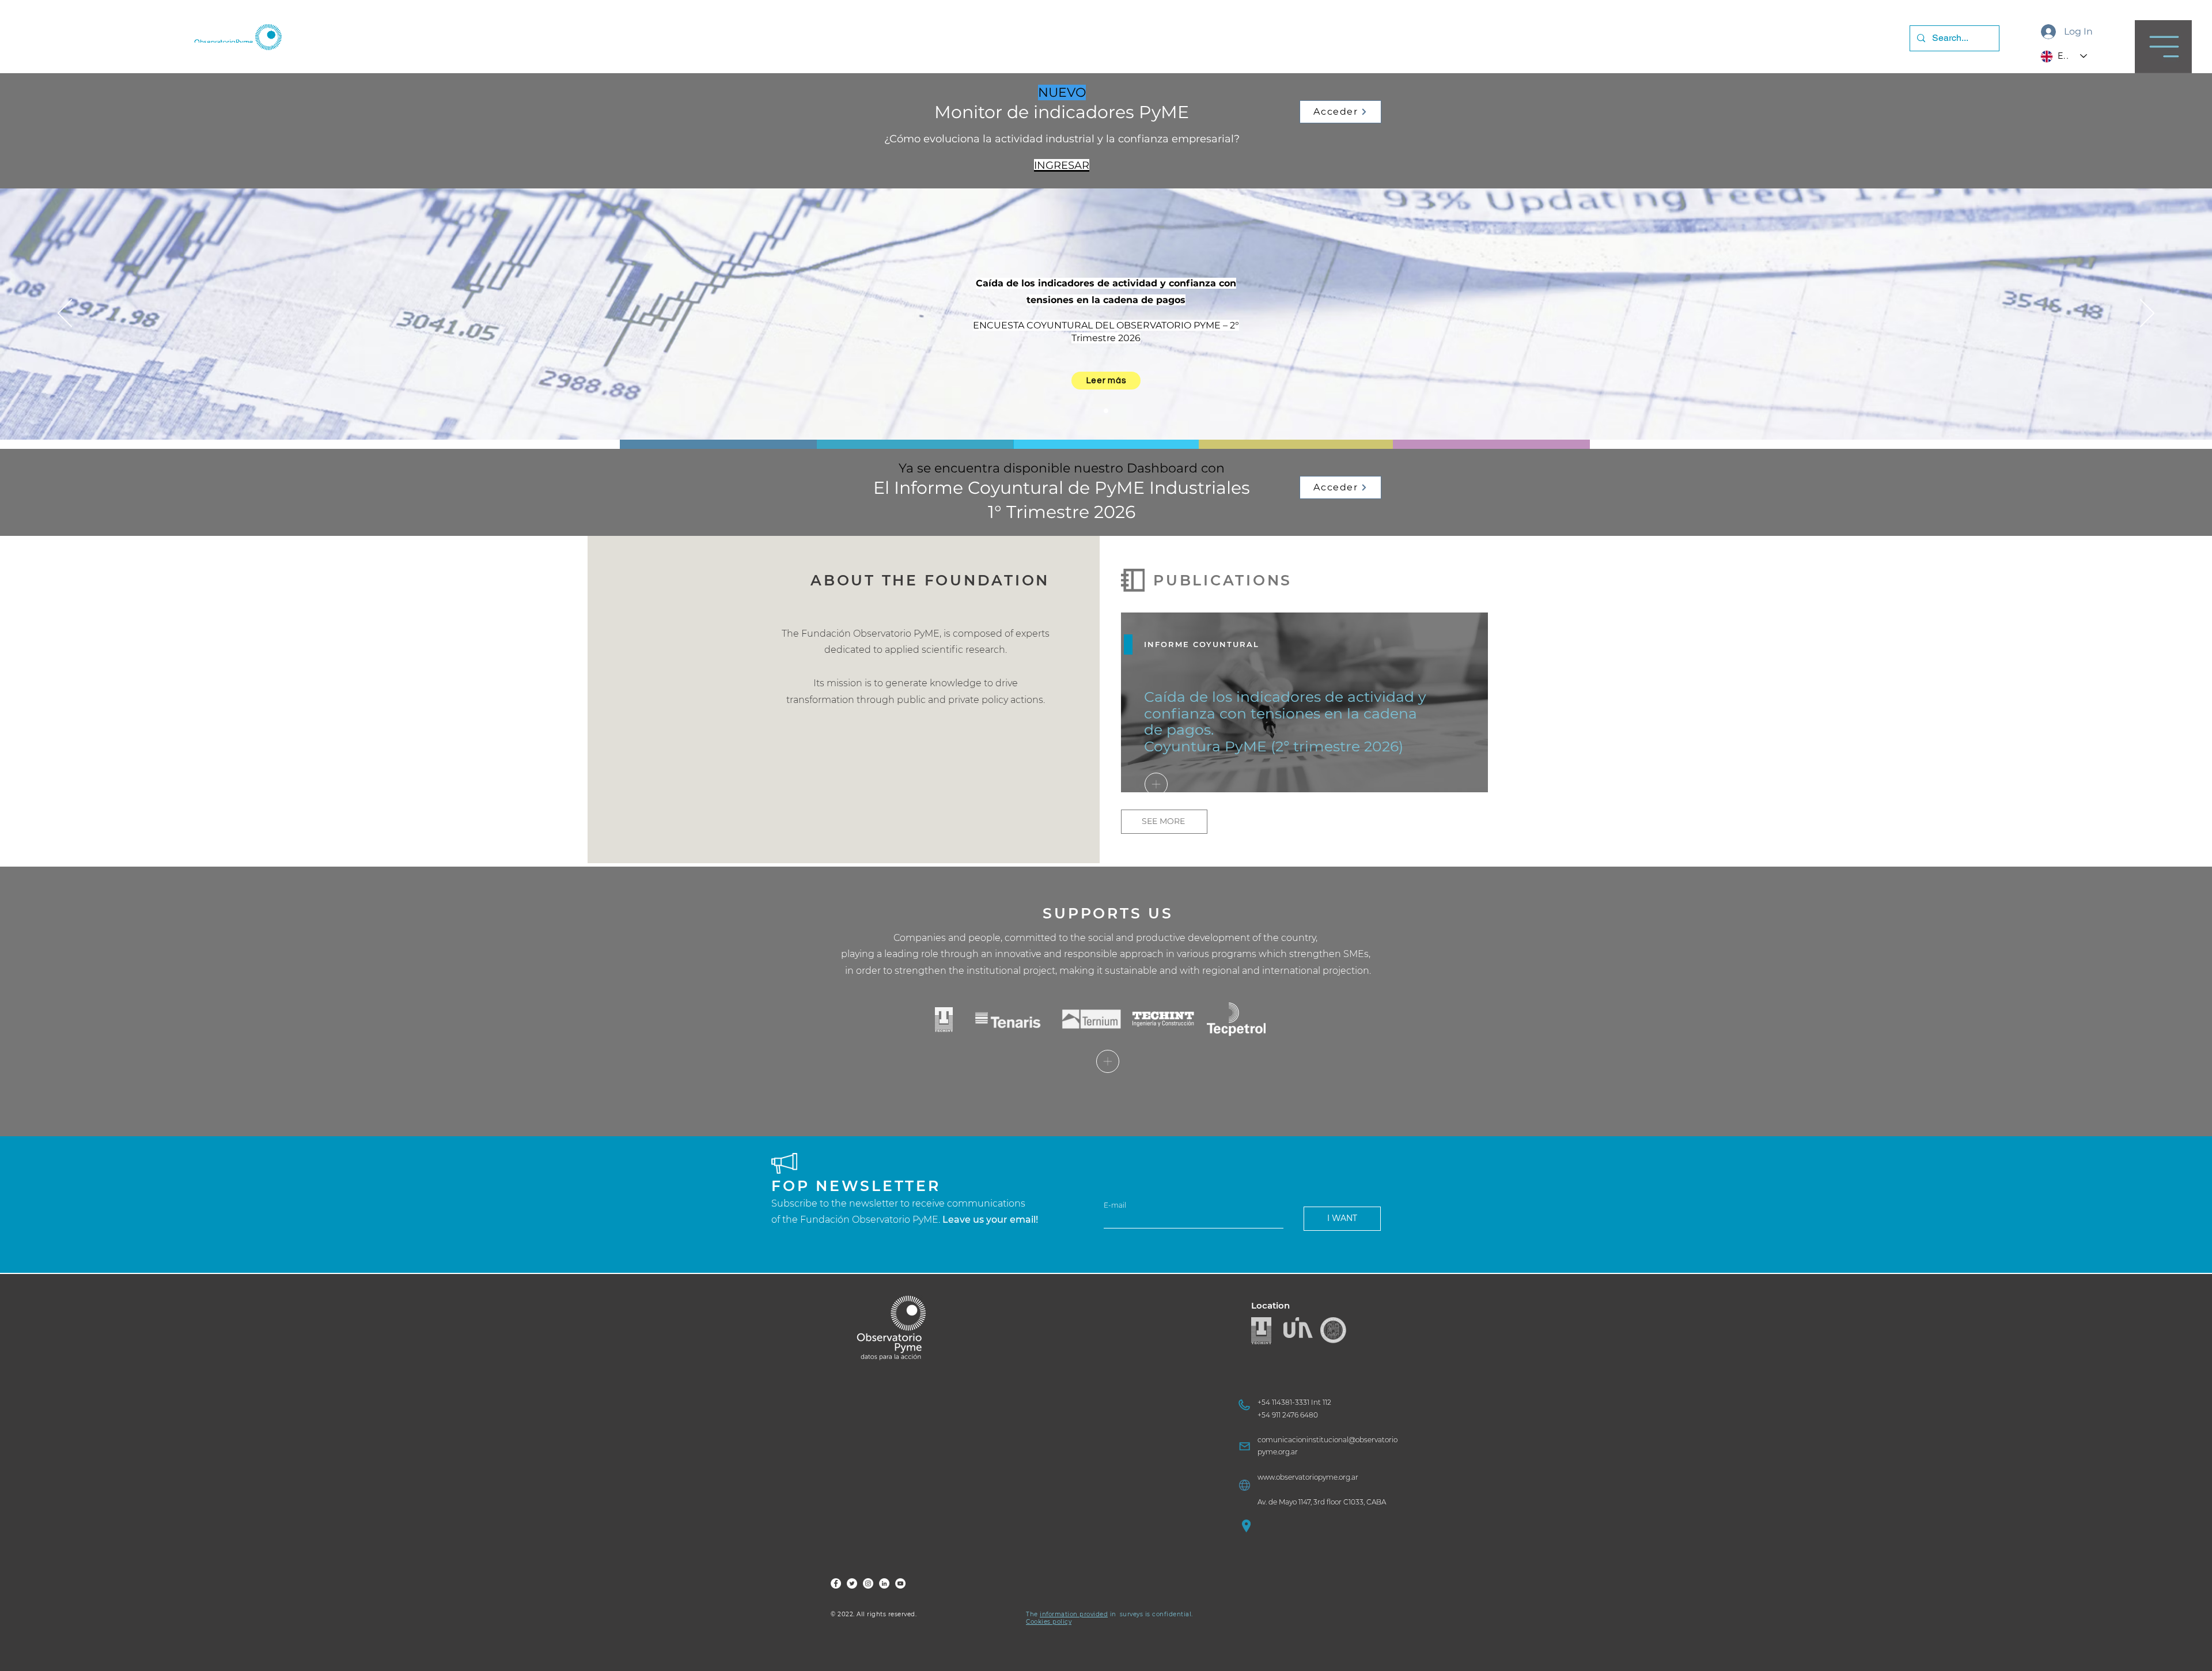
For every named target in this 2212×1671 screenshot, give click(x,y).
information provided (1074, 1614)
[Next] (2147, 314)
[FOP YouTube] (900, 1583)
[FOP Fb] (836, 1583)
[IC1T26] (1106, 411)
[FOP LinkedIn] (884, 1583)
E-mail (1115, 1205)
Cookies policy (1049, 1622)
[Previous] (65, 314)
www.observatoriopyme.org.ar (1308, 1477)
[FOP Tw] (852, 1583)
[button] (2163, 47)
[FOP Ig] (868, 1583)
